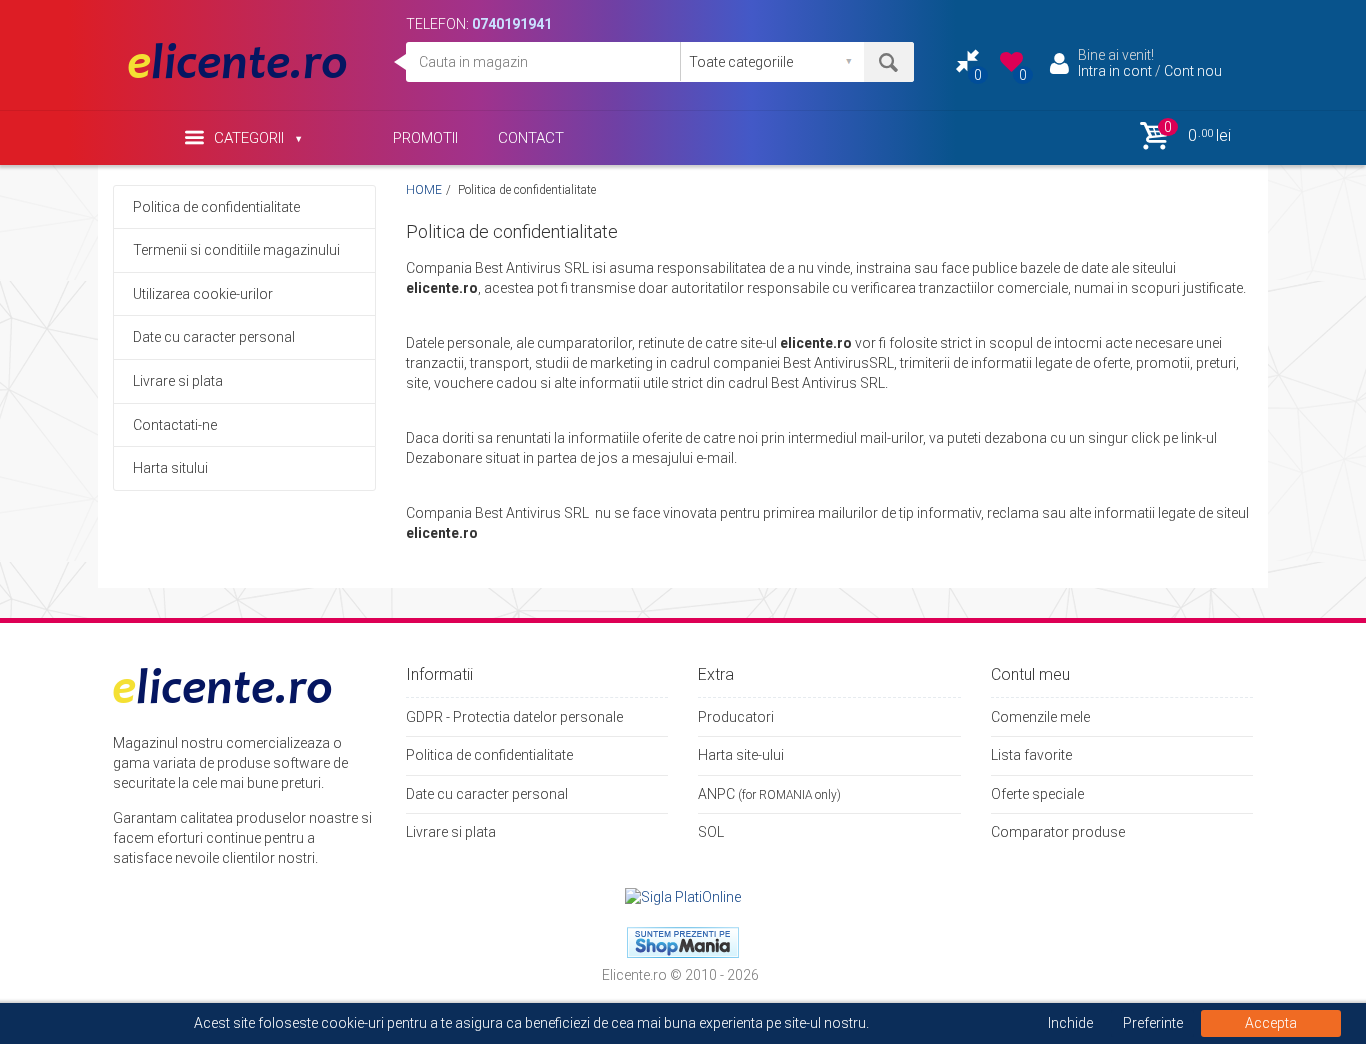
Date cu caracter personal (214, 337)
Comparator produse (1058, 832)
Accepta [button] (1271, 1023)
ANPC (716, 794)
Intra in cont (1115, 71)
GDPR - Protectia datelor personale (514, 717)
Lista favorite (1031, 755)
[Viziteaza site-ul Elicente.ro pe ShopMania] (683, 941)
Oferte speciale (1037, 794)
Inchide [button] (1070, 1023)
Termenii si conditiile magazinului (236, 250)
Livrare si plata (178, 381)
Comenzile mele (1040, 717)
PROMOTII (425, 138)
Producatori (736, 717)
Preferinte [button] (1153, 1023)
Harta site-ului (741, 755)
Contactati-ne (175, 425)
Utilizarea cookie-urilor (203, 294)
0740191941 (512, 24)
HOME (424, 190)
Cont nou (1193, 71)
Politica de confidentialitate (216, 207)
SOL (711, 832)
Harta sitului (170, 468)
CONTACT (531, 138)
